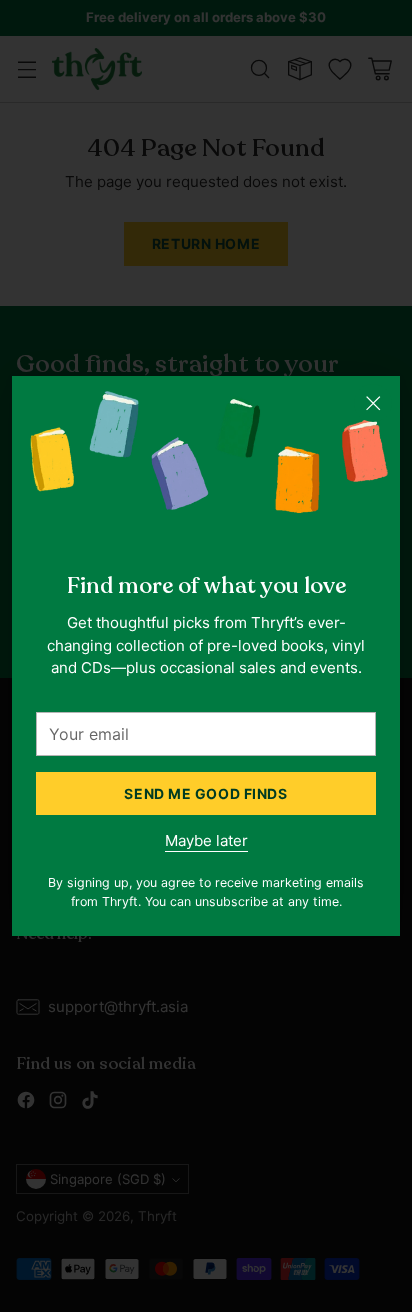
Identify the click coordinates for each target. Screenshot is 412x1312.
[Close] (373, 403)
